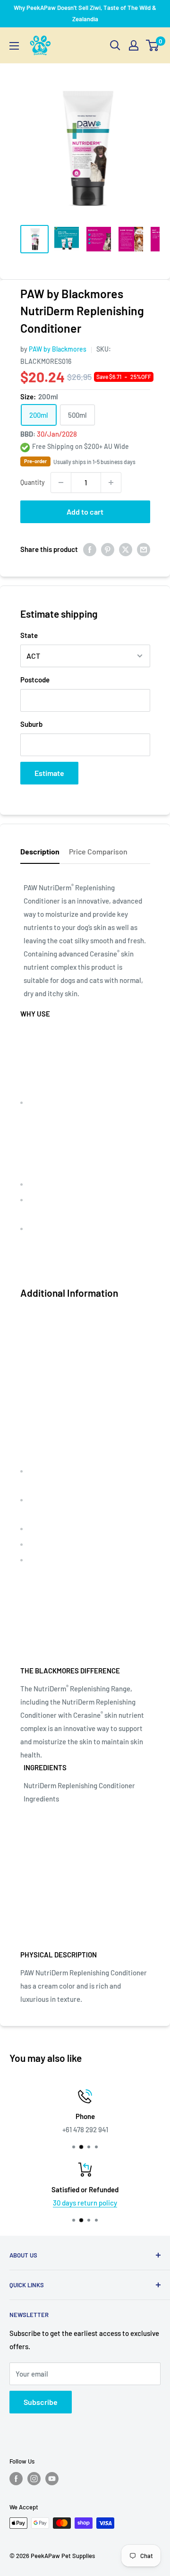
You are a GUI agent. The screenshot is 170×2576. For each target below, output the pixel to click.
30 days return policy (85, 2203)
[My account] (134, 45)
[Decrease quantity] (61, 482)
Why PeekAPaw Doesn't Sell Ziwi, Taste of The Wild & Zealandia (85, 13)
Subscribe (41, 2402)
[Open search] (115, 45)
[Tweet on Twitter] (126, 549)
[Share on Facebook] (90, 549)
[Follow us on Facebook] (16, 2479)
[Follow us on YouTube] (52, 2479)
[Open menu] (14, 46)
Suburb (31, 724)
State (29, 635)
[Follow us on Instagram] (34, 2479)
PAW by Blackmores (58, 349)
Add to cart (85, 512)
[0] (153, 45)
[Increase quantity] (111, 482)
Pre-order (35, 461)
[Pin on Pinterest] (108, 549)
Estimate (49, 773)
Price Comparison (98, 851)
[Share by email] (144, 549)
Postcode (35, 680)
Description (40, 851)
